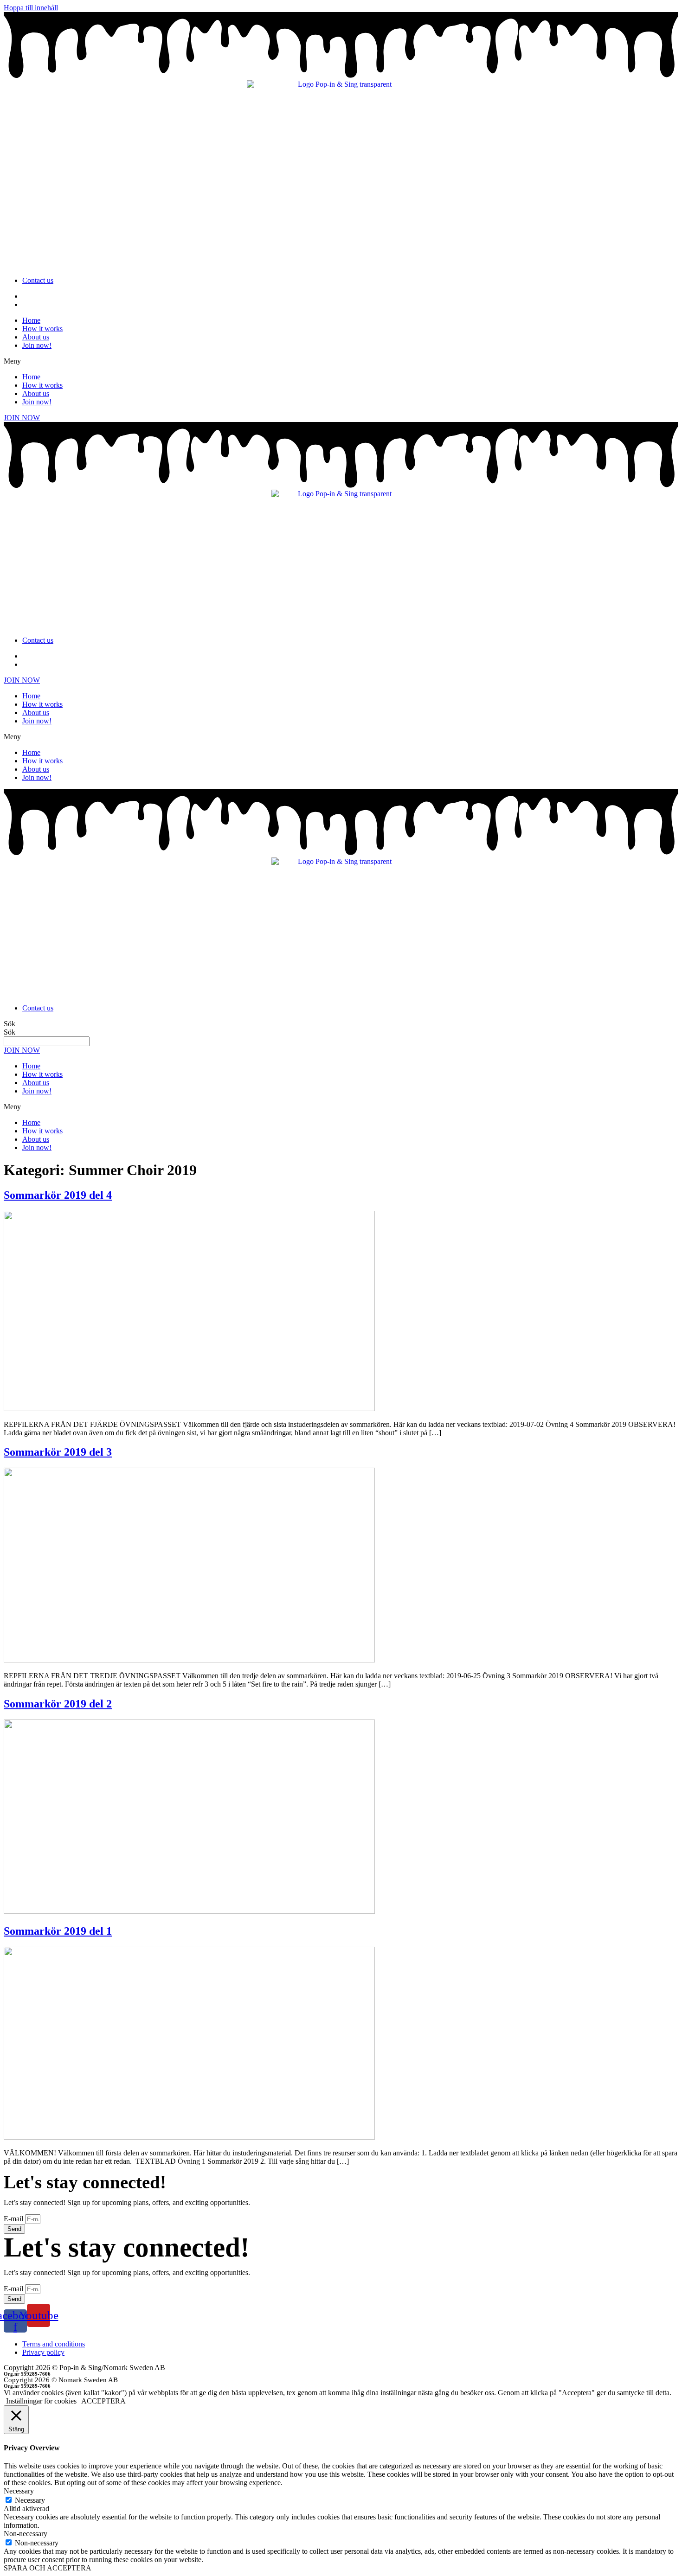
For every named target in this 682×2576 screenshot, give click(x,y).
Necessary (30, 2500)
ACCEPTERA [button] (103, 2401)
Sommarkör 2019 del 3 (58, 1452)
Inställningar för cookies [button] (41, 2401)
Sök (10, 1024)
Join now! (37, 345)
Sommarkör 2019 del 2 (58, 1704)
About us (36, 337)
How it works (42, 329)
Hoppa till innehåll (31, 8)
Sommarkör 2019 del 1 (58, 1931)
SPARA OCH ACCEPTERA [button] (48, 2568)
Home (31, 320)
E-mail (14, 2219)
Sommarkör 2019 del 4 (58, 1195)
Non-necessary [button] (26, 2534)
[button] (341, 361)
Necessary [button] (19, 2491)
